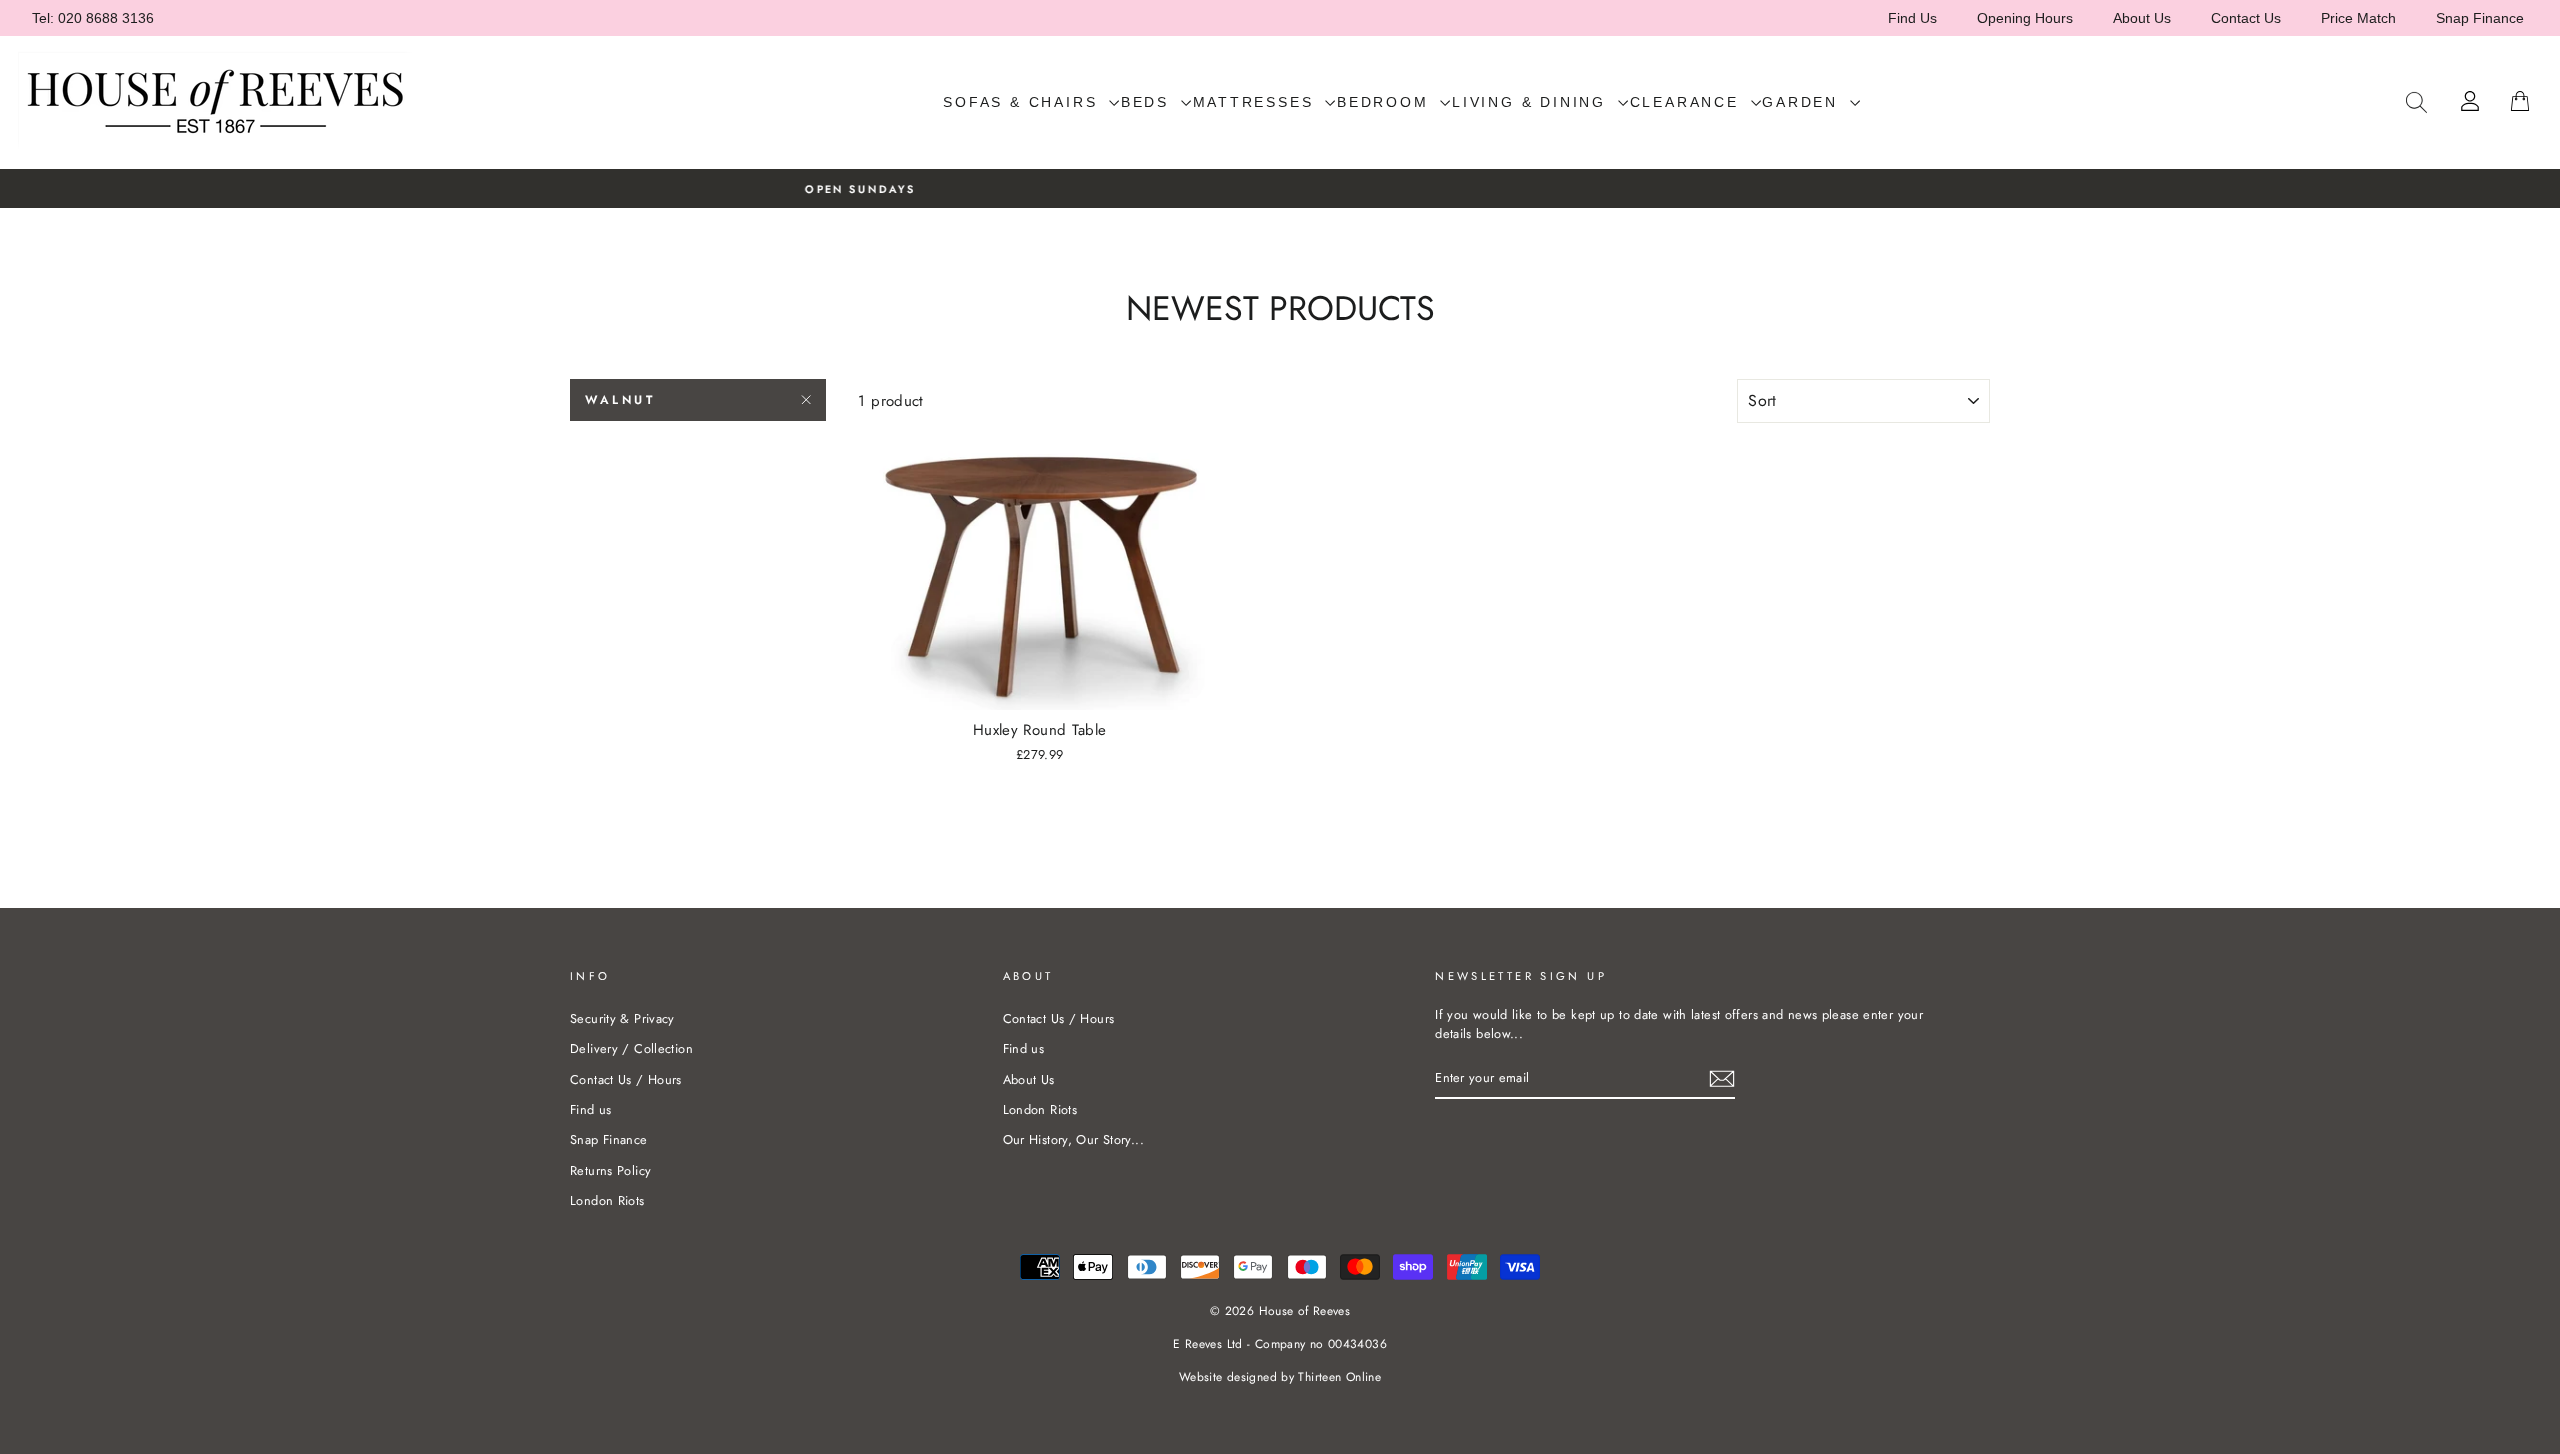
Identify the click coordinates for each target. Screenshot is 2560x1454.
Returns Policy (610, 1170)
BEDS (1148, 102)
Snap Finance (2480, 18)
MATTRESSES (1257, 102)
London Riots (607, 1200)
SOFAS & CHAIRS (1023, 102)
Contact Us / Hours (626, 1079)
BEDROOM (1386, 102)
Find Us (1912, 18)
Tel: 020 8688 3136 (93, 18)
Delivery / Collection (631, 1048)
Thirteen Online (1339, 1377)
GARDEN (1803, 102)
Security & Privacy (622, 1018)
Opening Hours (2025, 18)
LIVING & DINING (1532, 102)
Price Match (2358, 18)
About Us (2142, 18)
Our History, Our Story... (1073, 1139)
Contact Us (2246, 18)
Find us (591, 1109)
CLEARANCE (1688, 102)
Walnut (620, 400)
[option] (1280, 188)
